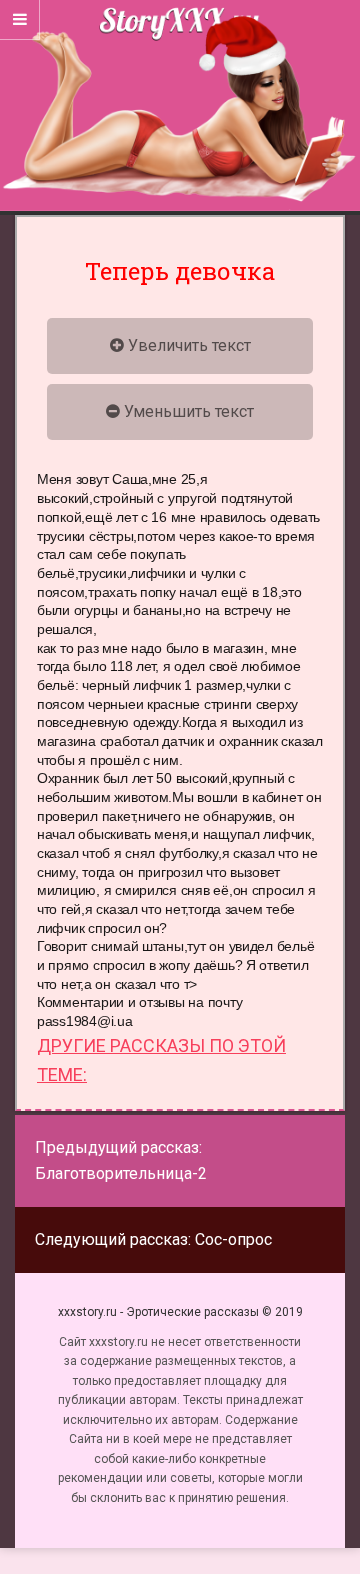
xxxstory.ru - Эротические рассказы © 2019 (180, 1312)
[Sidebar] (20, 20)
